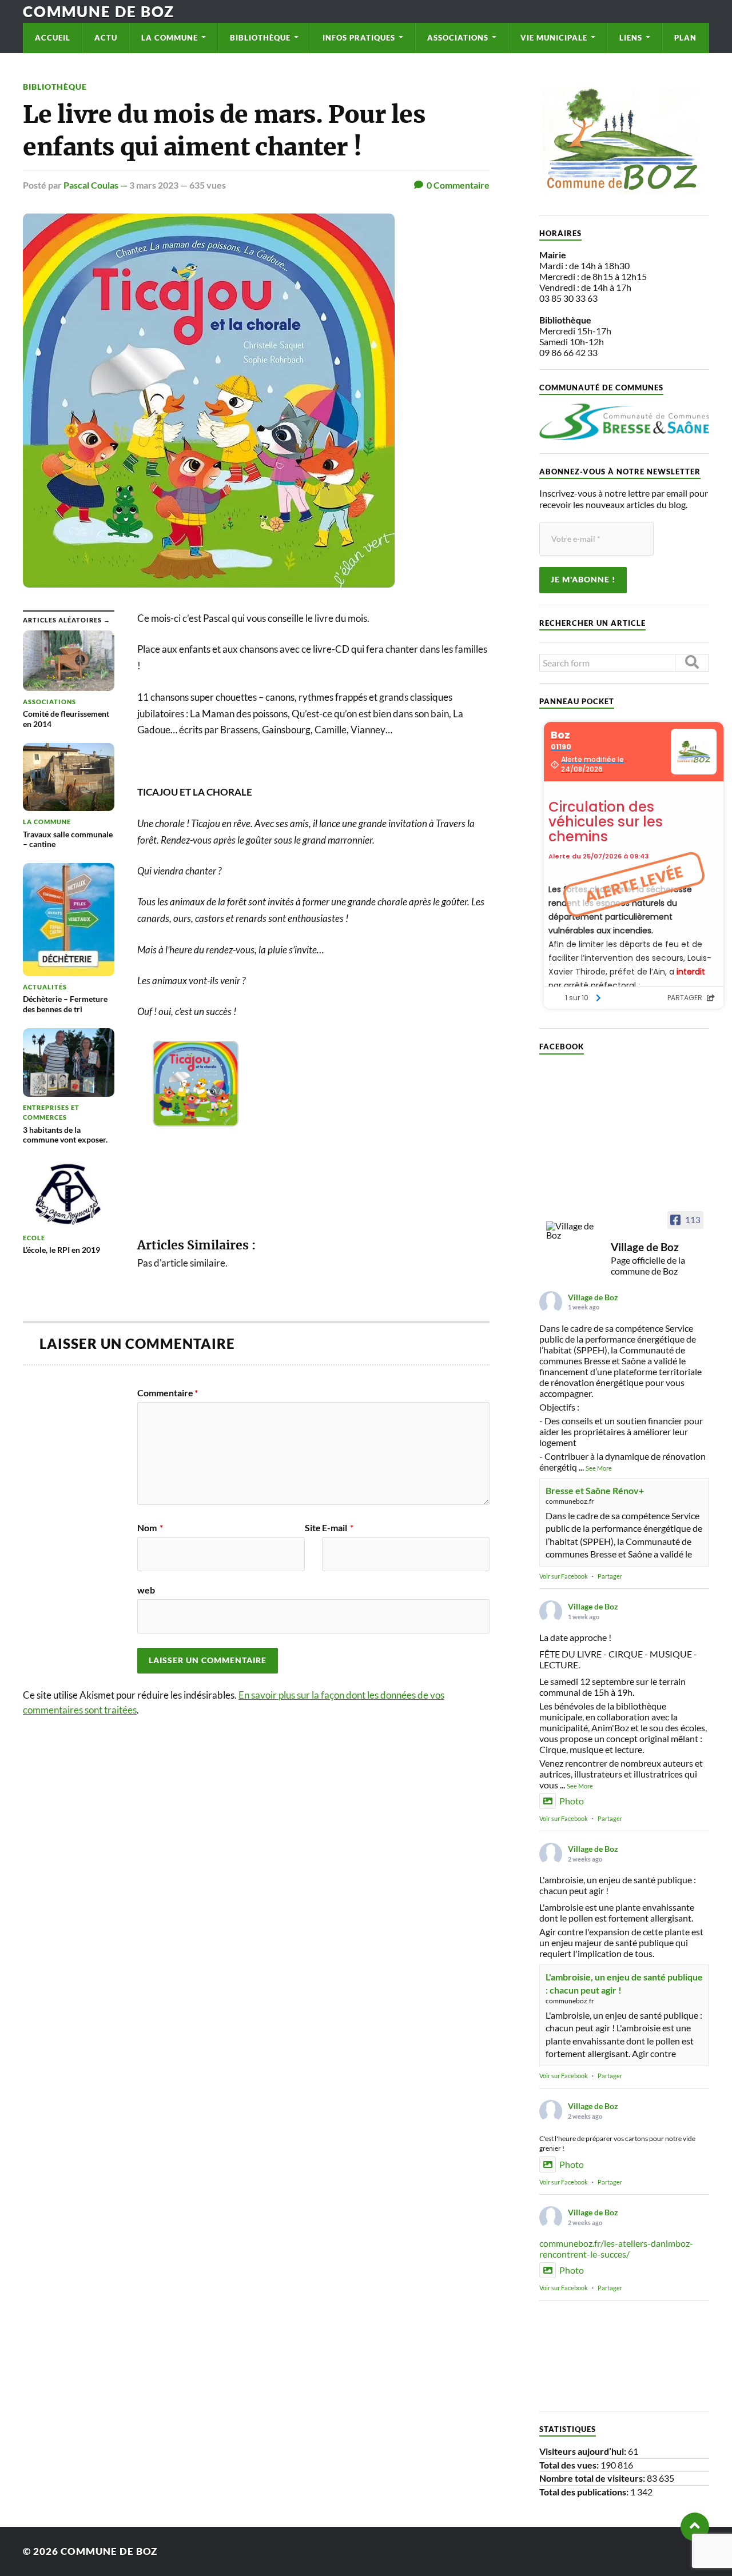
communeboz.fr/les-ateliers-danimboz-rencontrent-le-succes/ (616, 2248)
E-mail (338, 1528)
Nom (150, 1528)
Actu (106, 38)
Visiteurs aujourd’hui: (584, 2451)
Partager (610, 1576)
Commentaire (168, 1393)
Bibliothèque (260, 38)
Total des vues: (570, 2465)
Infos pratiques (359, 38)
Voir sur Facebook (564, 1576)
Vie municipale (554, 38)
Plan (685, 38)
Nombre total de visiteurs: (593, 2478)
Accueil (53, 38)
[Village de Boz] (574, 1231)
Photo (572, 1801)
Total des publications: (585, 2492)
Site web (229, 1559)
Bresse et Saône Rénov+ (595, 1490)
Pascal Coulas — (96, 185)
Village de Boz (593, 1297)
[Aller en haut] (695, 2527)
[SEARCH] (692, 663)
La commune (170, 38)
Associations (458, 38)
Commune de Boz (99, 11)
